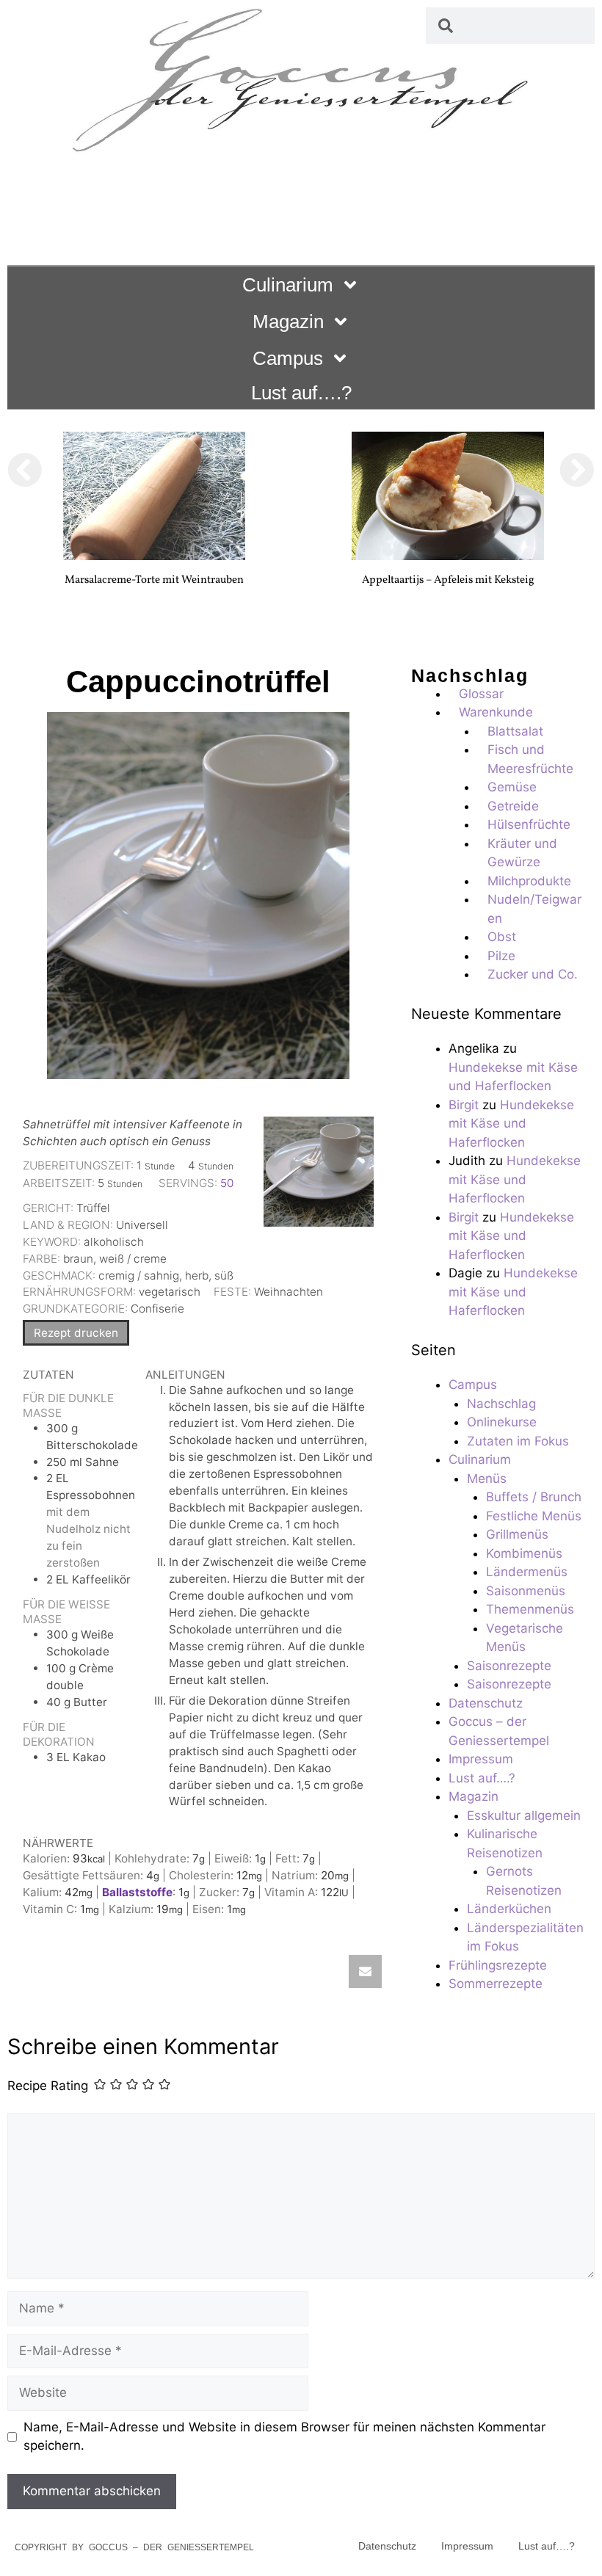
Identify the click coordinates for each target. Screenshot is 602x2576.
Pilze (501, 956)
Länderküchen (509, 1909)
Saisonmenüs (526, 1591)
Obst (502, 937)
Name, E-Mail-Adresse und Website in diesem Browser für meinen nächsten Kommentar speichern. (284, 2437)
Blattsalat (515, 731)
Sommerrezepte (496, 1984)
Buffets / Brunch (534, 1497)
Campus (288, 358)
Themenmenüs (530, 1609)
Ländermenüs (527, 1572)
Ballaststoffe (137, 1892)
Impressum (481, 1759)
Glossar (481, 694)
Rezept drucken (76, 1333)
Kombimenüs (524, 1553)
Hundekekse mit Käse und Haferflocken (511, 1124)
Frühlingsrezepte (498, 1965)
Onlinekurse (502, 1422)
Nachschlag (501, 1404)
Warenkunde (496, 712)
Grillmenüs (517, 1534)
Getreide (513, 806)
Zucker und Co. (533, 974)
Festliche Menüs (534, 1516)
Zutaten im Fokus (518, 1441)
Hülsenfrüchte (529, 824)
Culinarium (288, 285)
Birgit (464, 1105)
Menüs (487, 1479)
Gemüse (512, 787)
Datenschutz (486, 1703)
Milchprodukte (529, 881)
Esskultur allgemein (524, 1815)
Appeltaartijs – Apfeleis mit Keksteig (448, 580)
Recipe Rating (48, 2086)
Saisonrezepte (509, 1666)
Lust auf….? (301, 393)
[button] (25, 470)
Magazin (288, 322)
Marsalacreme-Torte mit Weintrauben (154, 580)
